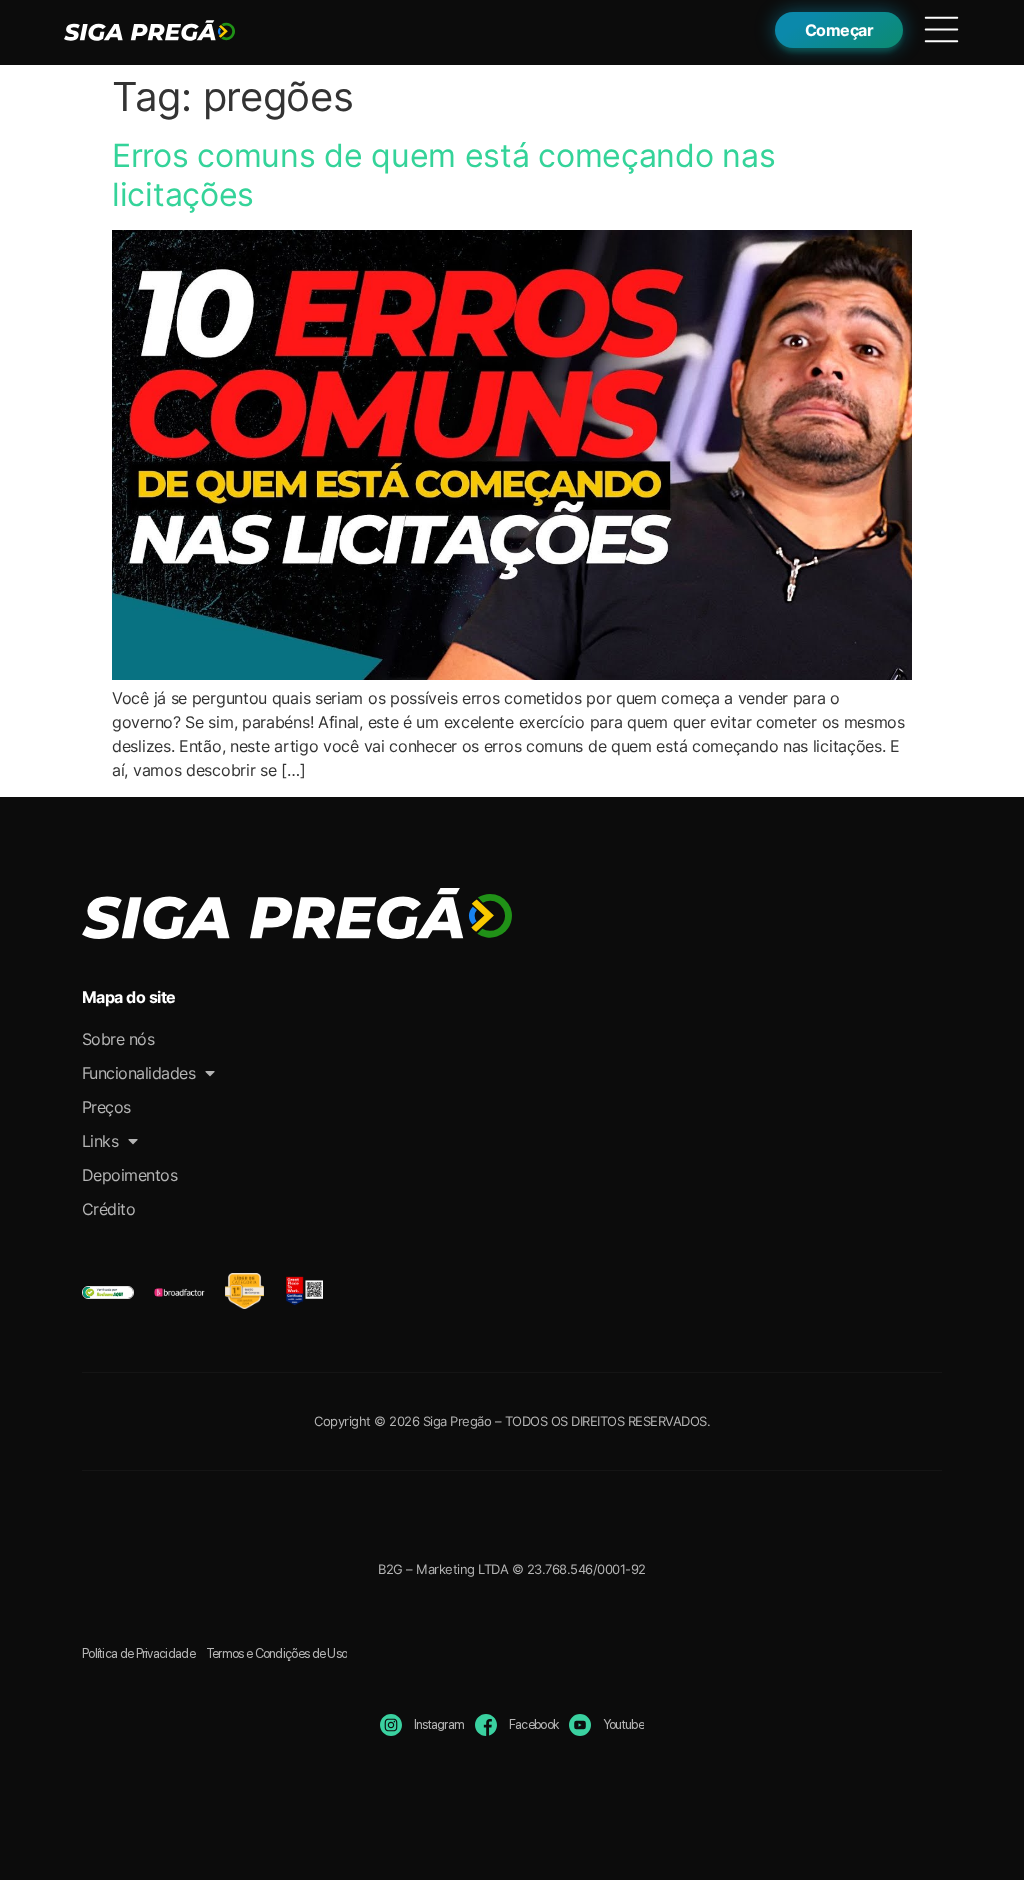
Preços (106, 1107)
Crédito (109, 1209)
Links (100, 1141)
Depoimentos (130, 1175)
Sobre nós (118, 1039)
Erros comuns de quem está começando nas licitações (443, 174)
